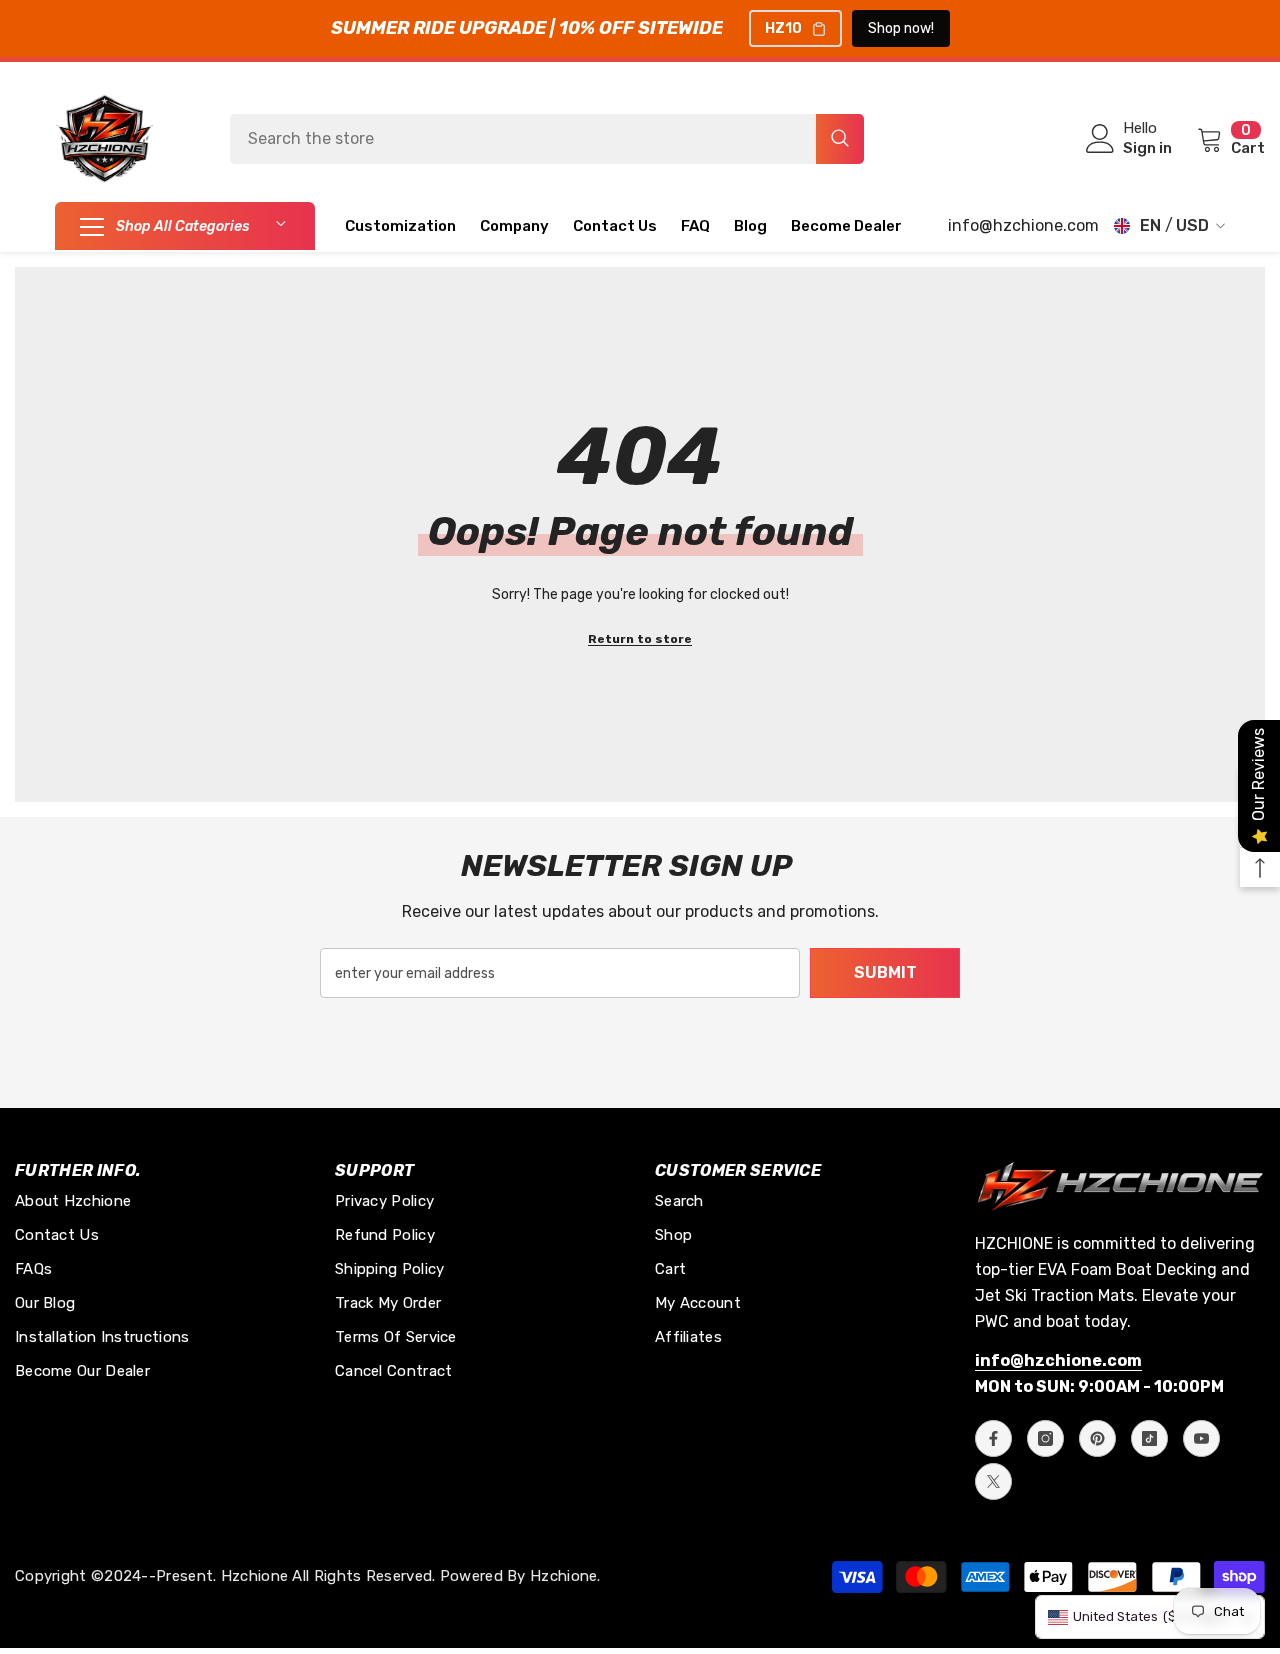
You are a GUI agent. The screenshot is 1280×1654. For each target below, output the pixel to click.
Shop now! (901, 28)
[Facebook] (993, 1438)
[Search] (547, 139)
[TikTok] (1149, 1438)
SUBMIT (885, 972)
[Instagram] (1045, 1438)
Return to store (640, 639)
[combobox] (523, 139)
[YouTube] (1201, 1438)
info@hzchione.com (1023, 225)
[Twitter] (993, 1481)
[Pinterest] (1097, 1438)
